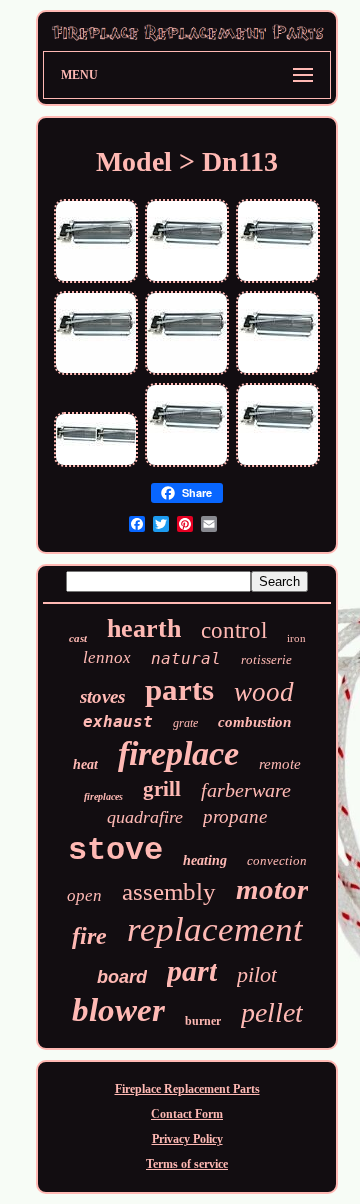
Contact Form (187, 1114)
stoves (102, 696)
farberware (246, 790)
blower (118, 1010)
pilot (257, 974)
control (234, 630)
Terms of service (187, 1164)
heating (205, 860)
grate (185, 723)
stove (115, 850)
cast (78, 638)
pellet (272, 1012)
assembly (169, 891)
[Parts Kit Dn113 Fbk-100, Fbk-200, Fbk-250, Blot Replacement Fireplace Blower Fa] (187, 281)
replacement (215, 929)
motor (272, 889)
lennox (107, 657)
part (192, 970)
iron (296, 638)
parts (179, 689)
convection (277, 860)
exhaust (118, 721)
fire (89, 936)
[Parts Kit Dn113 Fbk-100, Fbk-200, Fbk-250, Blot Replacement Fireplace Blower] (96, 281)
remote (280, 764)
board (122, 977)
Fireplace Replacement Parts (187, 1089)
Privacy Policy (187, 1139)
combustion (254, 722)
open (84, 895)
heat (85, 764)
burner (203, 1021)
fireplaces (103, 796)
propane (235, 816)
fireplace (178, 753)
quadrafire (145, 817)
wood (264, 692)
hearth (144, 628)
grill (162, 789)
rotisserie (266, 659)
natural (186, 658)
